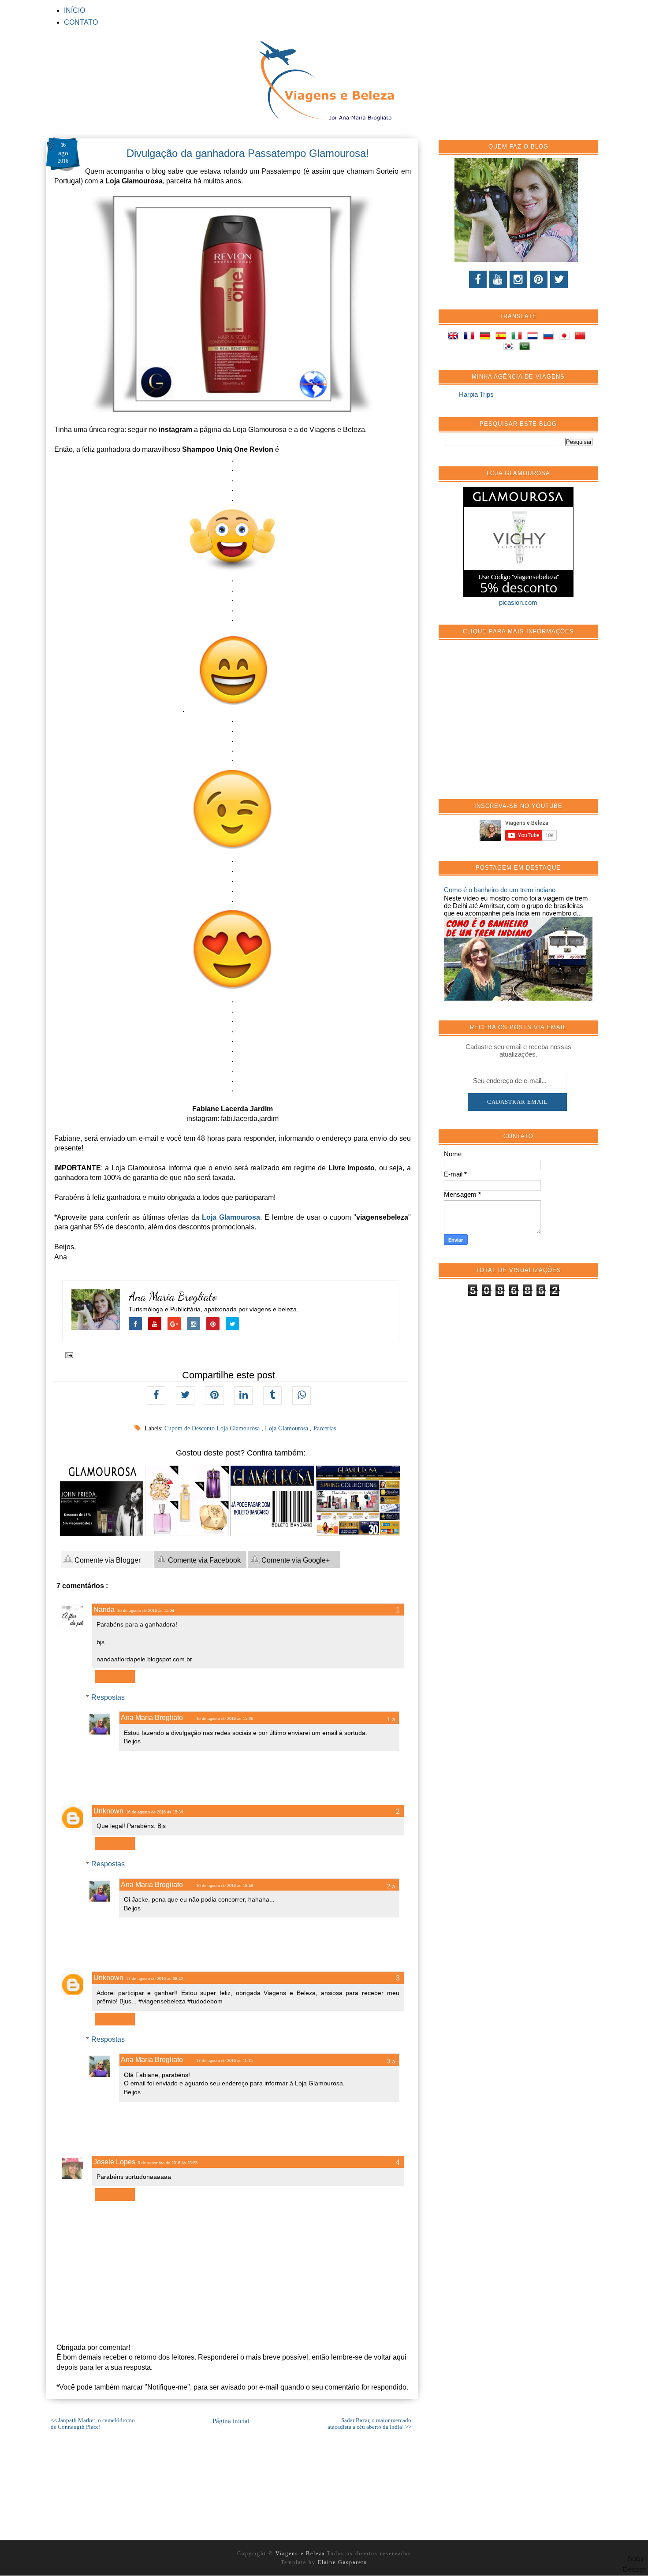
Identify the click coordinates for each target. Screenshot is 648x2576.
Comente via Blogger (107, 1560)
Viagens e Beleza (301, 2554)
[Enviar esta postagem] (68, 1355)
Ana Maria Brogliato (173, 1297)
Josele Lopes (114, 2162)
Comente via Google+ (295, 1560)
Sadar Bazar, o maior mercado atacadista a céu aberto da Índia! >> (369, 2424)
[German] (487, 337)
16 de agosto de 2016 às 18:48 (225, 1886)
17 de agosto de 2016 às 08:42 (155, 1979)
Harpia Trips (476, 394)
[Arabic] (526, 348)
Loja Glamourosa (231, 1217)
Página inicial (231, 2421)
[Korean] (510, 348)
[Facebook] (478, 279)
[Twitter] (559, 279)
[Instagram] (518, 279)
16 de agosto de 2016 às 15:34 (155, 1812)
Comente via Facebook (203, 1560)
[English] (455, 337)
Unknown (108, 1811)
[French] (471, 337)
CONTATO (81, 22)
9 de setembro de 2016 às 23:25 (168, 2163)
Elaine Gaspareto (343, 2562)
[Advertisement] (510, 724)
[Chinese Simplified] (582, 337)
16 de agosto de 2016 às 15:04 (146, 1611)
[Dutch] (534, 337)
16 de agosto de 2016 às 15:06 (225, 1719)
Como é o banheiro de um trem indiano (500, 890)
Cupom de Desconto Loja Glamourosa (213, 1428)
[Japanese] (566, 337)
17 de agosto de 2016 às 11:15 (224, 2061)
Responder (115, 1677)
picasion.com (518, 602)
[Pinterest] (539, 279)
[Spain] (503, 337)
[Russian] (550, 337)
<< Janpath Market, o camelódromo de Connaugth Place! (93, 2424)
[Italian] (518, 337)
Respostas (108, 1697)
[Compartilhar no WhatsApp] (302, 1396)
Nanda (104, 1610)
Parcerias (325, 1428)
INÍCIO (74, 10)
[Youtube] (498, 279)
